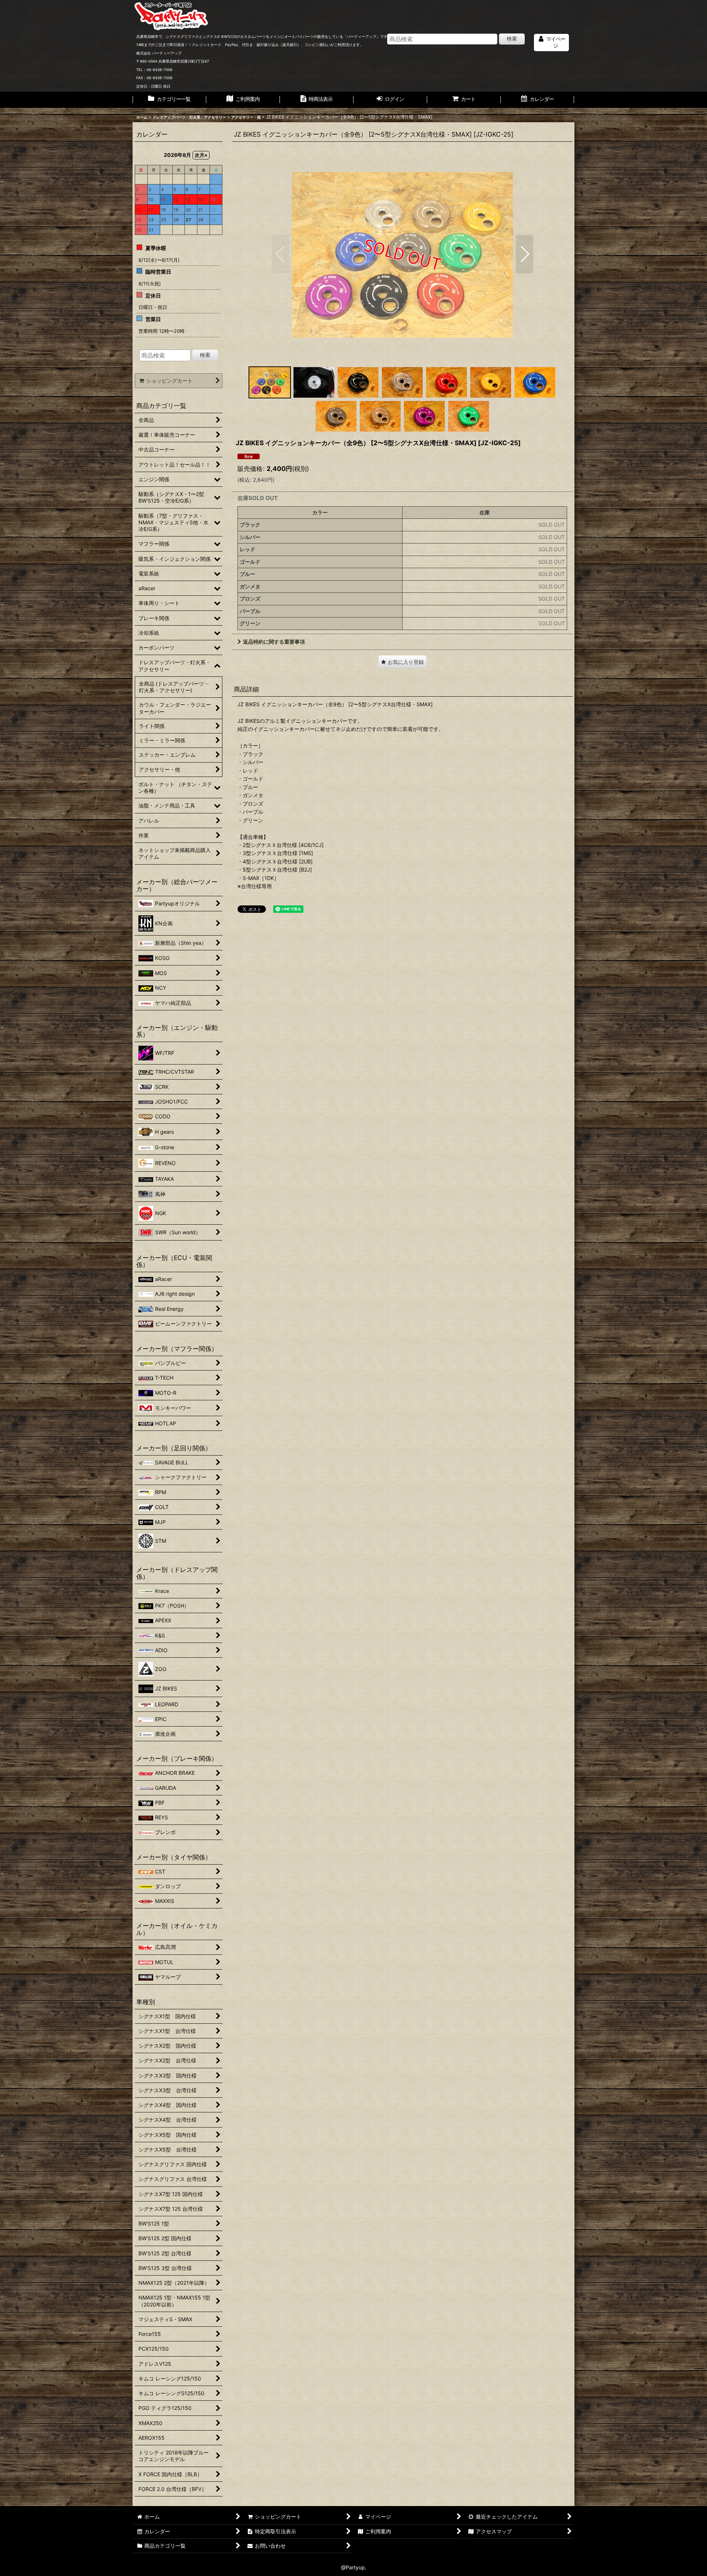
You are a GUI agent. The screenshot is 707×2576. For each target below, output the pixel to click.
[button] (280, 254)
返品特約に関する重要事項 (274, 642)
